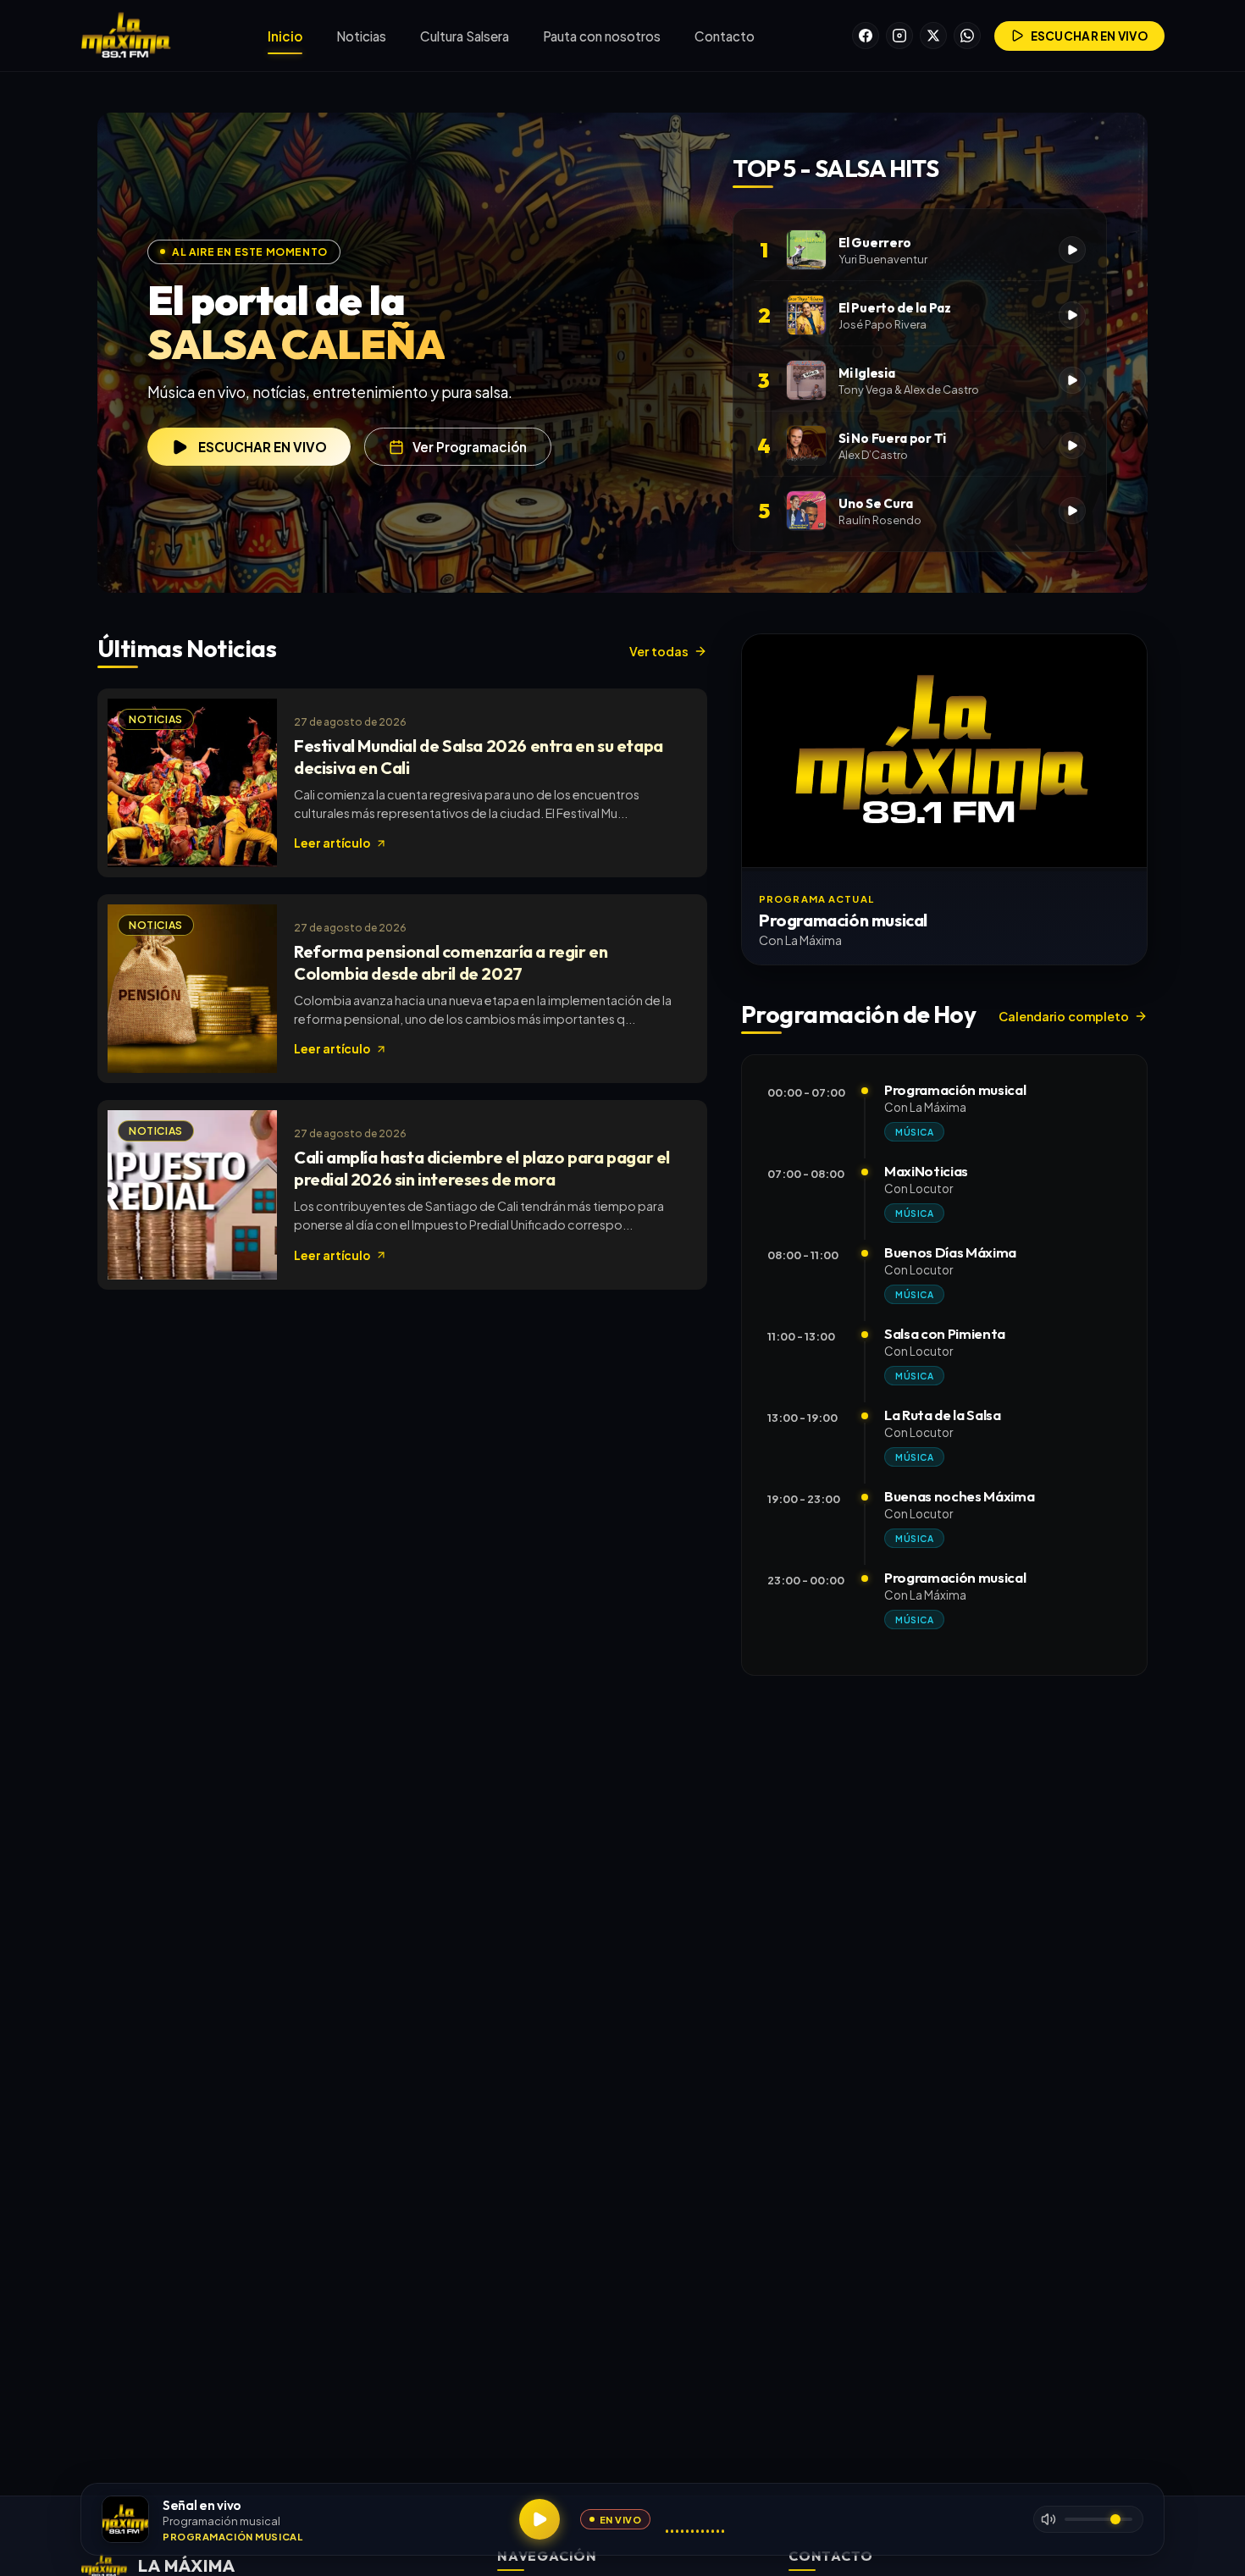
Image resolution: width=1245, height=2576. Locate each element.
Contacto (725, 36)
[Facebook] (866, 36)
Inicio (285, 36)
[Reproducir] (539, 2519)
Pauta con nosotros (602, 36)
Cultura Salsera (465, 36)
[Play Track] (1072, 250)
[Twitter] (933, 36)
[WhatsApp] (967, 36)
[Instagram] (899, 36)
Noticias (361, 36)
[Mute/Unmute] (1049, 2519)
